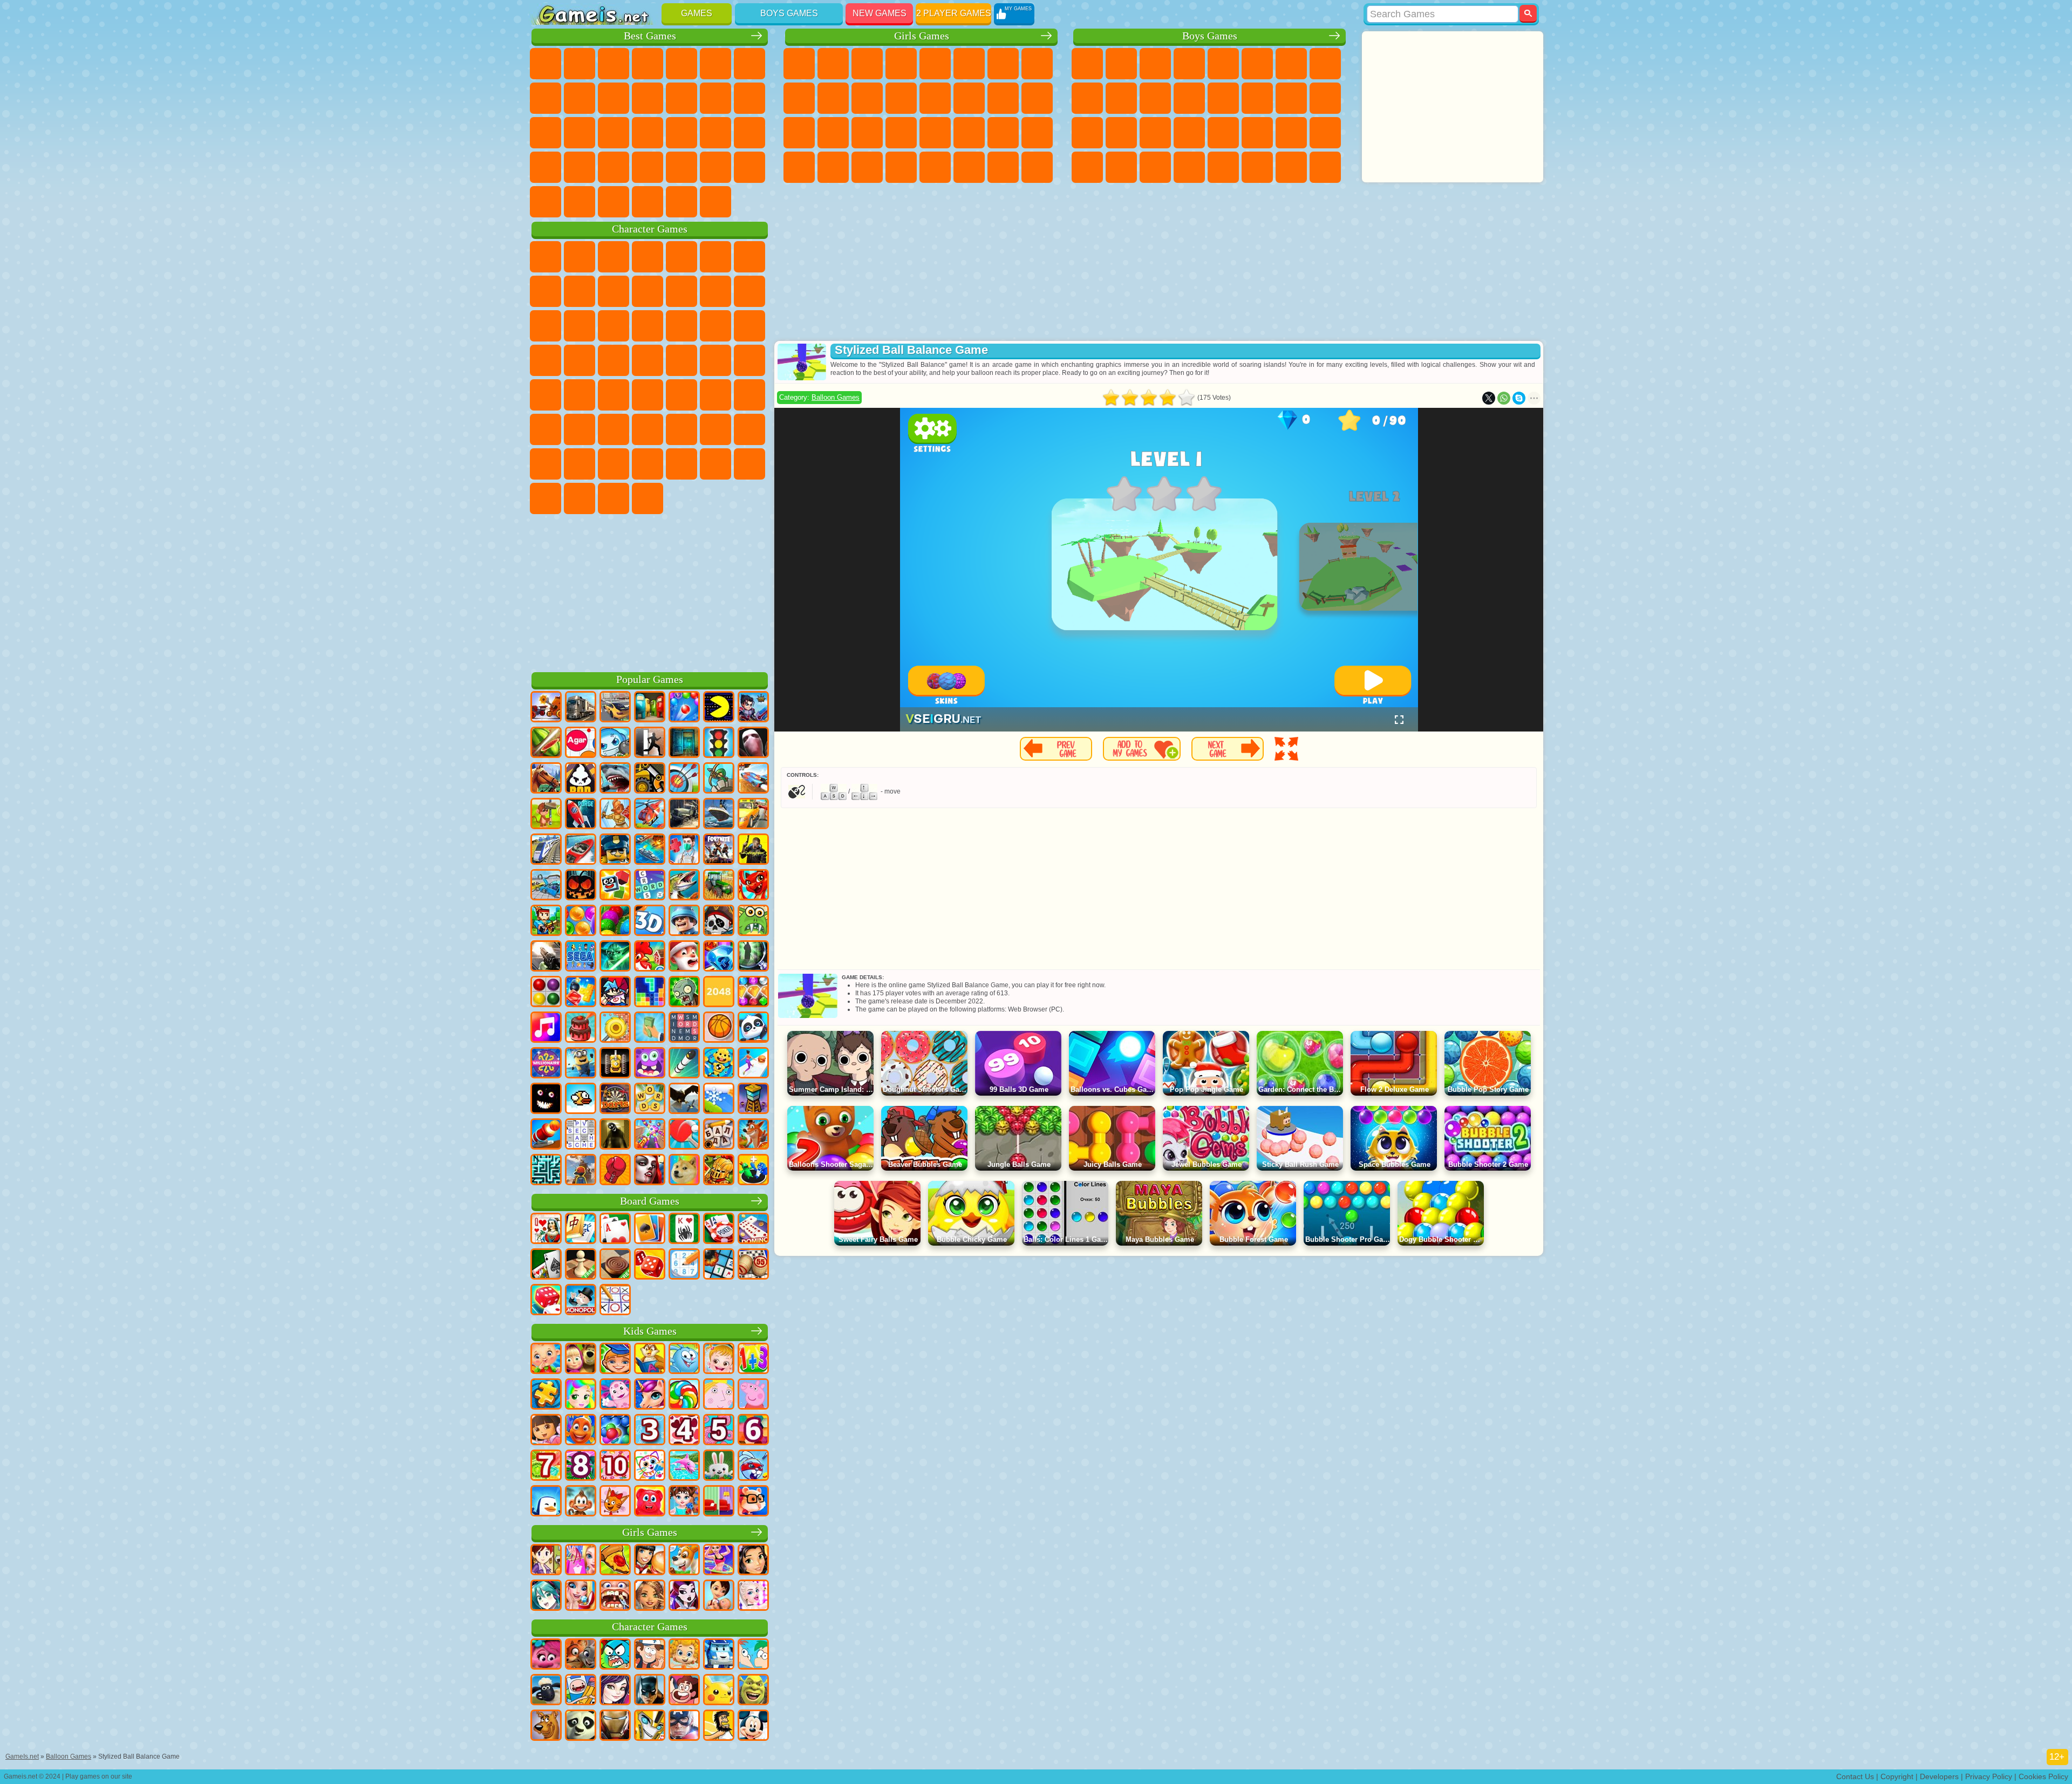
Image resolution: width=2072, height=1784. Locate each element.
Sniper (1291, 98)
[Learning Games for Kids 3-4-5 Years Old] (650, 1359)
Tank (1189, 64)
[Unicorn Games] (650, 1395)
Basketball (546, 202)
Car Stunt (546, 167)
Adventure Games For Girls (1003, 64)
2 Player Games (954, 13)
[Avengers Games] (684, 1726)
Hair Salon (935, 98)
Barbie (901, 64)
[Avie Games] (650, 1596)
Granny (647, 429)
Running (1155, 167)
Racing (1257, 98)
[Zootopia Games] (581, 1655)
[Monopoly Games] (581, 1301)
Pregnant (1037, 98)
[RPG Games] (753, 708)
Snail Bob (749, 257)
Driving (580, 202)
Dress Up (901, 98)
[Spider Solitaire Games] (684, 1229)
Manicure (867, 133)
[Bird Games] (684, 1099)
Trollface (580, 291)
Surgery (901, 133)
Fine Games (681, 133)
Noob (749, 429)
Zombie (1223, 64)
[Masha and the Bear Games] (581, 1359)
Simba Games (681, 464)
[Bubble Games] (615, 1431)
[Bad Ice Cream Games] (581, 779)
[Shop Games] (581, 1561)
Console (715, 202)
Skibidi (546, 498)
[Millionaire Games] (546, 1064)
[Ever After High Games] (684, 1596)
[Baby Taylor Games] (684, 1502)
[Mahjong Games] (581, 1229)
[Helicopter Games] (650, 815)
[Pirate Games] (719, 921)
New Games (880, 13)
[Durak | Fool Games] (546, 1229)
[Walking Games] (753, 1064)
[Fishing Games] (684, 886)
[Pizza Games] (615, 1561)
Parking (1087, 64)
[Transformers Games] (650, 1726)
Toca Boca (614, 464)
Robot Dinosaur (1121, 133)
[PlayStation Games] (753, 1135)
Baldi (614, 429)
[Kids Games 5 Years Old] (719, 1431)
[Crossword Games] (650, 886)
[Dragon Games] (753, 886)
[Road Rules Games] (719, 743)
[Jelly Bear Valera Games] (650, 1502)
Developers (1939, 1776)
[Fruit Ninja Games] (546, 743)
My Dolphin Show (580, 326)
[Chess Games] (581, 1265)
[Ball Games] (719, 1028)
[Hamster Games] (753, 1502)
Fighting (1223, 98)
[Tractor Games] (719, 886)
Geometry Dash (580, 98)
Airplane (1223, 167)
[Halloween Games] (581, 886)
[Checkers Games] (615, 1265)
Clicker (546, 133)
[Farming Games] (650, 957)
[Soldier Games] (684, 921)
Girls (580, 64)
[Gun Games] (546, 957)
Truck (1189, 98)
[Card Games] (615, 1229)
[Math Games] (753, 1359)
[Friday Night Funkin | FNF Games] (615, 993)
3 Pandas (614, 326)
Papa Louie (1003, 98)
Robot (1325, 98)
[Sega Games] (581, 957)
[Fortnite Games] (719, 850)
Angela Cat (799, 98)
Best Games (650, 36)
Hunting (1325, 167)
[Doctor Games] (684, 850)
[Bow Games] (684, 779)
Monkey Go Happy (749, 360)
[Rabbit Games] (753, 1466)
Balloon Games (836, 397)
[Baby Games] (546, 1359)
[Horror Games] (546, 1099)
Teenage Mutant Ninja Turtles (1087, 98)
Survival (1155, 133)
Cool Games (715, 167)
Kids (647, 64)
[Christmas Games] (684, 957)
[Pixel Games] (546, 921)
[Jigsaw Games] (546, 1395)
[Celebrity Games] (753, 1596)
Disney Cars (647, 326)
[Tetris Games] (650, 993)
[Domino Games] (753, 1229)
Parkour (1291, 167)
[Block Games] (581, 993)
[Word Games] (650, 1099)
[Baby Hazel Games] (719, 1359)
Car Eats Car (1223, 133)
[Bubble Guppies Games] (684, 1655)
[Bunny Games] (719, 1466)
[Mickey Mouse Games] (753, 1726)
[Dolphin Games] (684, 1466)
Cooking (935, 167)
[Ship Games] (719, 815)
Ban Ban (749, 464)
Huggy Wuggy (681, 429)
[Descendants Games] (615, 1691)
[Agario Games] (581, 743)
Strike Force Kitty (546, 360)
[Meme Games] (684, 1171)
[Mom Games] (719, 1596)
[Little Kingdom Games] (719, 1395)
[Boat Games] (581, 850)
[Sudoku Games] (684, 1265)
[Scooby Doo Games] (546, 1726)
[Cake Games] (581, 1028)
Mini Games (715, 133)
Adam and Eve (681, 360)
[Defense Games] (719, 779)
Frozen (833, 98)
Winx (901, 167)
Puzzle (614, 167)
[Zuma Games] (615, 921)
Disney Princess (969, 133)
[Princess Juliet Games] (581, 1395)
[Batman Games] (650, 1691)
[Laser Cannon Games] (753, 921)
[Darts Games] (615, 1099)
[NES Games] (615, 1064)
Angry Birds (749, 291)
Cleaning (833, 167)
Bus (1087, 167)
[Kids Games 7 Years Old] (546, 1466)
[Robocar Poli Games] (719, 1655)
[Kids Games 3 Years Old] (650, 1431)
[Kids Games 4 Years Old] (684, 1431)
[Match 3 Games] (719, 957)
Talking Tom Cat (647, 257)
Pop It (546, 98)
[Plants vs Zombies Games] (684, 993)
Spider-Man (614, 360)
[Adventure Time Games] (581, 1691)
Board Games (650, 1201)
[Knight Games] (719, 1171)
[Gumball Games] (615, 1655)
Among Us (715, 395)
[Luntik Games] (615, 1395)
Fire (1121, 167)
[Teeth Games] (615, 1596)
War (647, 202)
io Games (681, 98)
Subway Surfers (715, 291)
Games (697, 13)
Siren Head (681, 395)
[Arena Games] (615, 815)
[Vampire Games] (650, 1171)
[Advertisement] (650, 591)
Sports (614, 98)
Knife (614, 133)
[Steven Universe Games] (684, 1691)
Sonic (715, 326)
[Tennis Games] (684, 1135)
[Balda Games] (719, 1135)
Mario (580, 360)
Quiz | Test (935, 64)
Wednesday (715, 464)
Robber (1189, 133)
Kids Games (650, 1331)
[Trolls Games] (546, 1655)
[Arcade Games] (719, 708)
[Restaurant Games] (650, 1561)
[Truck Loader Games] (650, 779)
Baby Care (1037, 133)
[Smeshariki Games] (684, 1359)
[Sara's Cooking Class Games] (546, 1561)
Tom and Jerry (546, 395)
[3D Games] (650, 921)
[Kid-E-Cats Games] (615, 1502)
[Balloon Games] (581, 921)
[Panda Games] (753, 1028)
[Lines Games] (546, 993)
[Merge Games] (753, 1171)
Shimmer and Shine (715, 360)
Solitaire (580, 133)
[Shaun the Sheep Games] (546, 1691)
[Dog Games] (684, 1561)
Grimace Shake (580, 498)
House (1003, 167)
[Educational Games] (615, 1359)
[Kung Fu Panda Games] (581, 1726)
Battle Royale (1257, 64)
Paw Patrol (614, 257)
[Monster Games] (650, 1064)
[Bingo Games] (753, 1265)
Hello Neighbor (546, 464)
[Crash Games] (546, 886)
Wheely (546, 257)
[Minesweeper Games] (719, 1265)
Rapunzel (799, 133)
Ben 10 (1291, 133)
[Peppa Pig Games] (753, 1395)
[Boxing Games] (615, 1171)
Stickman (1155, 98)
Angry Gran (647, 291)
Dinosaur (647, 133)
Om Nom (546, 326)
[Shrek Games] (753, 1691)
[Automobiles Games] (615, 708)
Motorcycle (1121, 98)
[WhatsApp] (1504, 398)
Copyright (1897, 1776)
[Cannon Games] (546, 1135)
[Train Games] (546, 850)
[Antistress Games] (719, 1064)
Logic (749, 98)
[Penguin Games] (546, 1502)
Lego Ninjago (681, 257)
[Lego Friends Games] (753, 1561)
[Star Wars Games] (615, 957)
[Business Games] (650, 1028)
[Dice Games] (546, 1301)
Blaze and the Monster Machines (681, 326)
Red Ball (546, 291)
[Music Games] (546, 1028)
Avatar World (647, 464)
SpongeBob (580, 257)
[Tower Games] (753, 1099)
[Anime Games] (546, 1596)
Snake (580, 167)
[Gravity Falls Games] (650, 1655)
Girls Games (922, 36)
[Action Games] (546, 708)
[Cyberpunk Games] (753, 850)
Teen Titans (580, 395)
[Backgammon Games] (650, 1265)
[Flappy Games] (581, 1099)
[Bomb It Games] (615, 743)
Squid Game (546, 429)
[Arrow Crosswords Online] (581, 1135)
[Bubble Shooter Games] (684, 708)
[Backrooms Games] (615, 1135)
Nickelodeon (681, 167)
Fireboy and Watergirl (867, 64)
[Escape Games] (650, 743)
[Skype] (1519, 398)
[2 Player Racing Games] (753, 779)
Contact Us (1855, 1776)
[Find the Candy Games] (684, 1395)
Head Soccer (614, 202)
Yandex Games (749, 64)
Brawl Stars (749, 395)
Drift (1325, 133)
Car (1325, 64)
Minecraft (1291, 64)
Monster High (969, 64)
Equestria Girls (833, 64)
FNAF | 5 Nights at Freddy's (715, 257)
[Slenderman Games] (753, 743)
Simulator (614, 64)
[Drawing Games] (650, 1466)
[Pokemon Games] (719, 1691)
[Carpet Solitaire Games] (546, 1265)
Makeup (935, 133)
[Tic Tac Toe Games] (615, 1301)
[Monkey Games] (581, 1502)
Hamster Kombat (614, 498)
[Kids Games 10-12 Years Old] (615, 1466)
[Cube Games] (615, 886)
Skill (715, 64)
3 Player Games (647, 167)
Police (1087, 133)
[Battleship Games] (650, 850)
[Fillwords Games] (684, 1028)
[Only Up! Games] (581, 1171)
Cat (867, 98)
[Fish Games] (581, 1431)
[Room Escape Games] (684, 743)
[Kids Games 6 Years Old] (753, 1431)
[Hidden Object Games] (753, 957)
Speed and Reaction (749, 133)
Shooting (1189, 167)
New (546, 64)
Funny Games (647, 98)
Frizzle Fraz (647, 360)
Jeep (1257, 167)
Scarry (715, 98)
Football (1121, 64)
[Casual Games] (650, 1135)
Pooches (749, 326)
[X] (1489, 398)
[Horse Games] (546, 779)
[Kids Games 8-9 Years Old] (581, 1466)
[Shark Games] (615, 779)
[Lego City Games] (615, 850)
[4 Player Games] (650, 708)
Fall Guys (647, 395)
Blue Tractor (614, 395)
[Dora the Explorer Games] (546, 1431)
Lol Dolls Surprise (1037, 167)
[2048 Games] (719, 993)
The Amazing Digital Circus (647, 498)
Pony (799, 64)
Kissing (969, 98)
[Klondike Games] (650, 1229)
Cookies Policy (2043, 1776)
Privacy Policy (1989, 1776)
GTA (1257, 133)
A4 (580, 429)
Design (799, 167)
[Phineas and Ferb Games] (753, 1655)
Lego (681, 291)
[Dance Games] (719, 1561)
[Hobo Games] (719, 1726)
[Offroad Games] (684, 815)
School (749, 167)
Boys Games (789, 13)
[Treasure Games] (753, 993)
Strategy (1155, 64)
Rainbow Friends (580, 464)
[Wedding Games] (581, 1596)
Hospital (833, 133)
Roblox (715, 429)
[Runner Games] (581, 1064)
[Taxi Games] (753, 815)
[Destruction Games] (615, 1028)
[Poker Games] (719, 1229)
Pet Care (969, 167)
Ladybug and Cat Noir (614, 291)
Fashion (1003, 133)
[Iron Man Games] (615, 1726)
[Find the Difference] (719, 1502)
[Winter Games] (719, 1099)
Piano (867, 167)
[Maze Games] (546, 1171)
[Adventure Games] (546, 815)
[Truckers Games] (581, 708)
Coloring (1037, 64)
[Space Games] (581, 815)
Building (681, 202)
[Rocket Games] (684, 1064)
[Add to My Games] (1142, 749)
